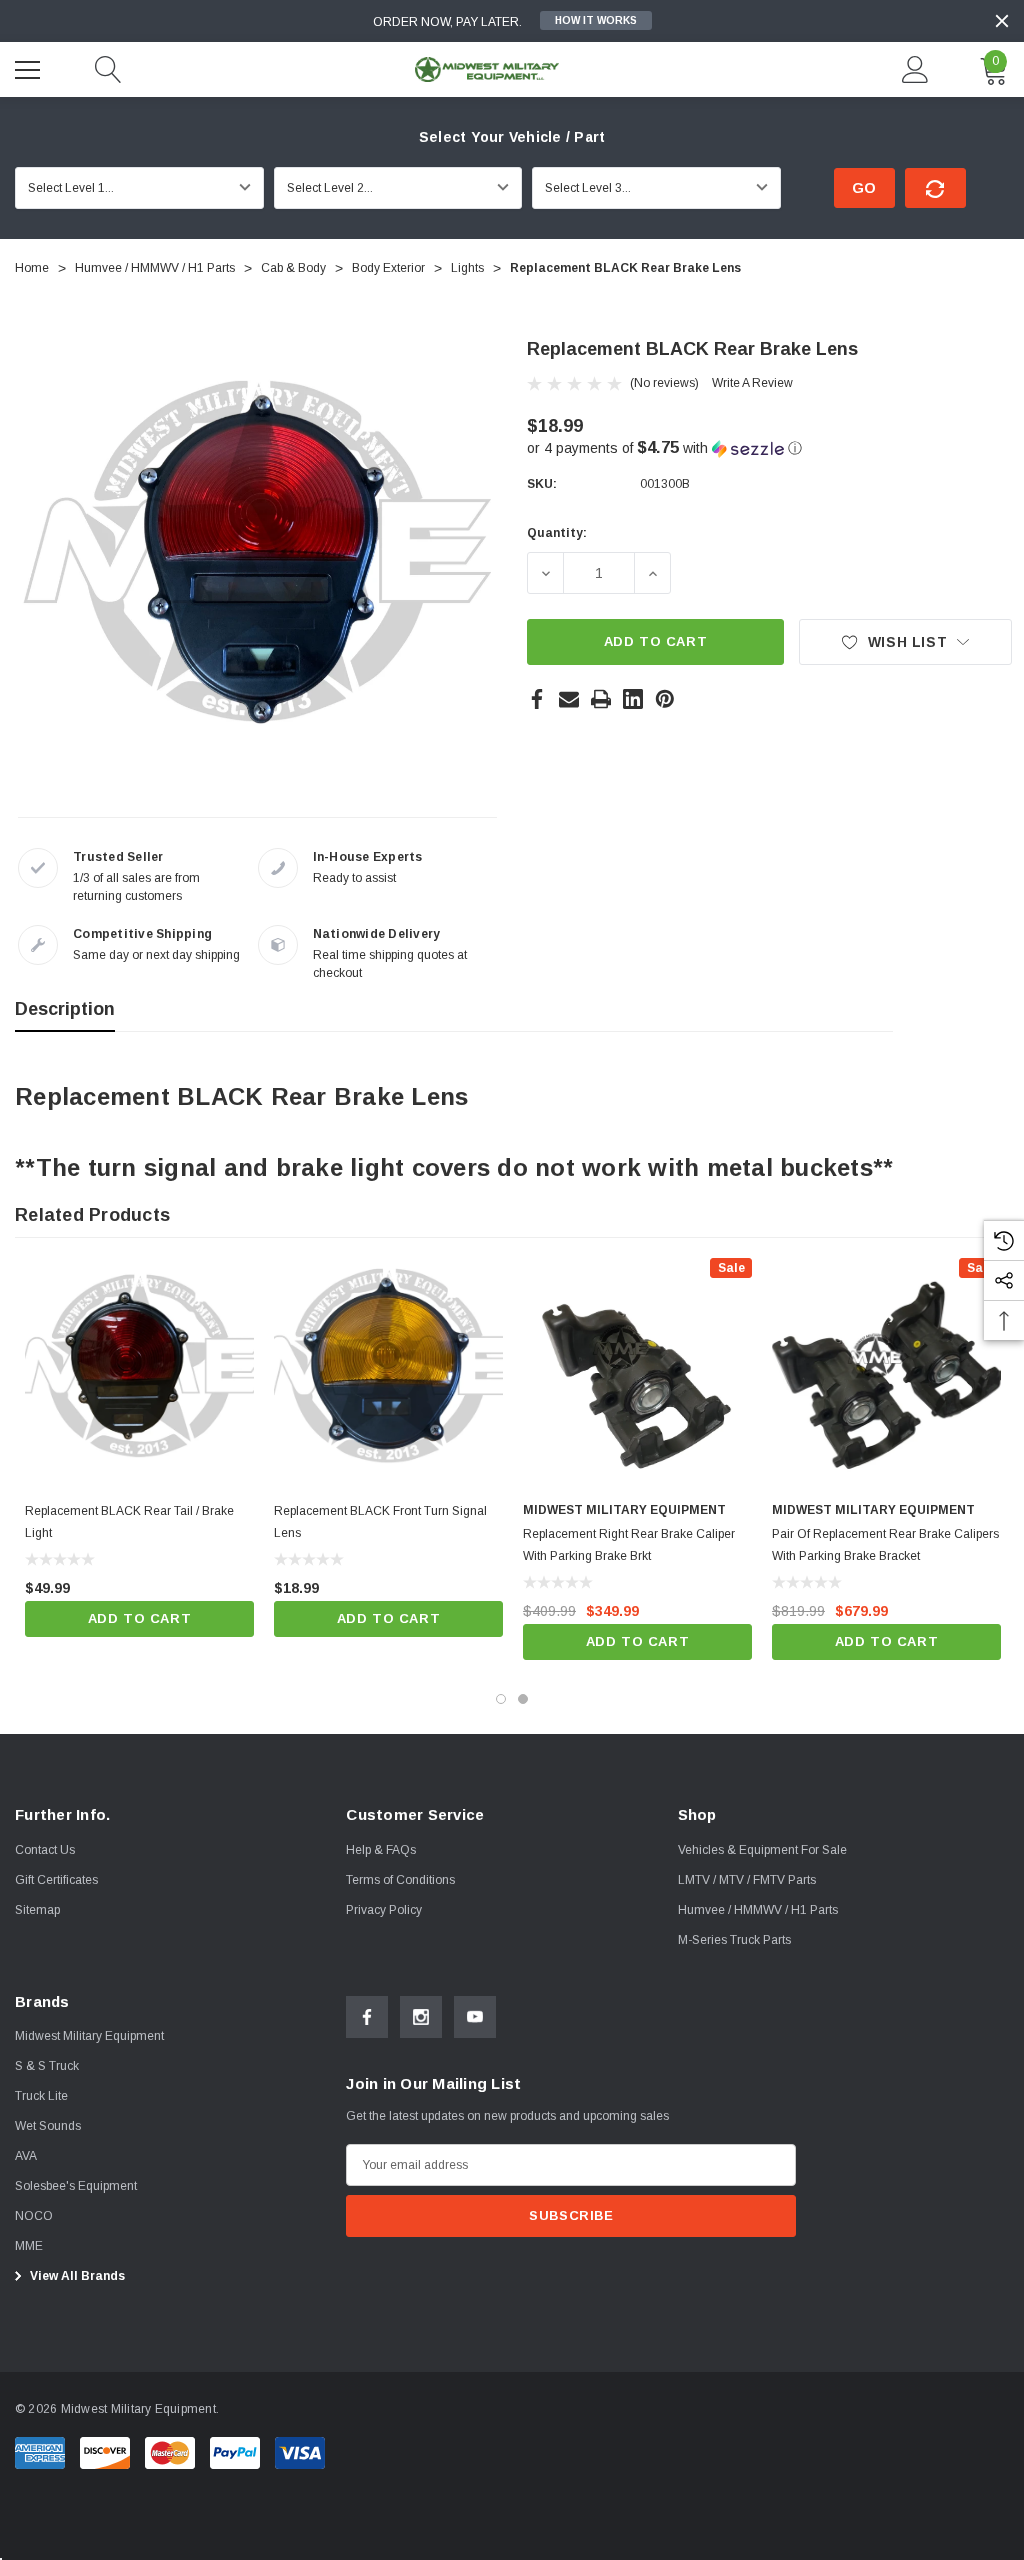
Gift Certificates (56, 1880)
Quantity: (557, 533)
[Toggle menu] (30, 67)
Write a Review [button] (752, 383)
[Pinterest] (665, 699)
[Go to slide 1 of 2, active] (501, 1699)
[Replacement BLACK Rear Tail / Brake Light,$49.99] (139, 1372)
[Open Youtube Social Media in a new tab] (475, 2017)
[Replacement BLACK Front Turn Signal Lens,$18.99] (388, 1372)
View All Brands (76, 2276)
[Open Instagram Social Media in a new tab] (421, 2017)
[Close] (1002, 21)
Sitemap (37, 1910)
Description (65, 1009)
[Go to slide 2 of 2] (523, 1699)
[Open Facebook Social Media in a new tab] (367, 2017)
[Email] (569, 699)
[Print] (601, 699)
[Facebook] (537, 699)
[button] (769, 448)
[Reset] (935, 188)
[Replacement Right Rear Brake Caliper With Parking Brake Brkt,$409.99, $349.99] (637, 1372)
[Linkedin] (633, 699)
